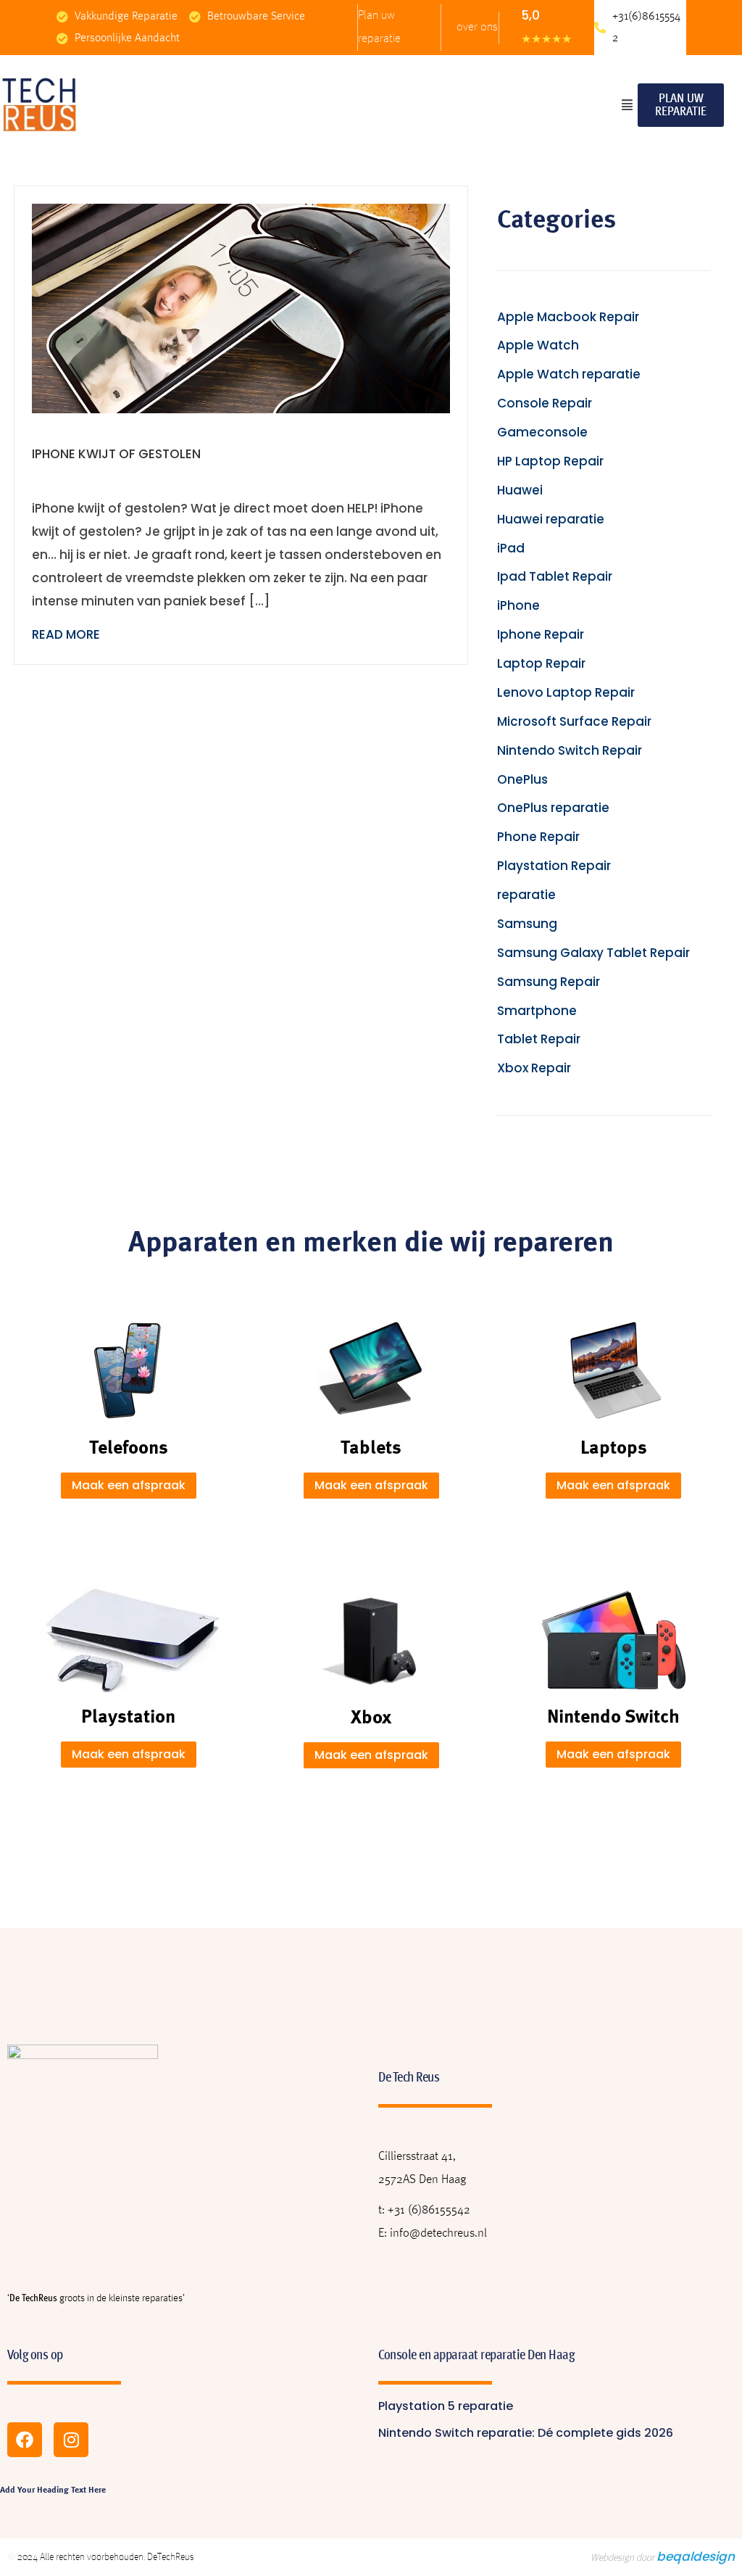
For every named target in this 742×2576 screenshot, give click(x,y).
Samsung (527, 924)
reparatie (526, 895)
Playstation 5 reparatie (446, 2406)
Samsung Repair (549, 982)
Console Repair (545, 403)
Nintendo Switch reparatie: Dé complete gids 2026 (526, 2433)
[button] (627, 105)
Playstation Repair (554, 866)
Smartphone (537, 1011)
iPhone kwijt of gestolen (116, 454)
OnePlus (522, 779)
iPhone (518, 605)
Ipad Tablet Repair (555, 576)
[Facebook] (25, 2440)
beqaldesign (696, 2556)
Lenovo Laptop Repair (566, 692)
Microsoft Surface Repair (574, 721)
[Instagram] (71, 2440)
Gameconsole (542, 432)
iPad (511, 548)
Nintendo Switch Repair (570, 750)
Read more (66, 634)
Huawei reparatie (551, 519)
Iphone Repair (541, 634)
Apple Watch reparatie (569, 374)
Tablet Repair (539, 1039)
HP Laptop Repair (550, 461)
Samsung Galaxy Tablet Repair (593, 953)
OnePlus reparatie (553, 808)
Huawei (520, 490)
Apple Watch (538, 345)
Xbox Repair (534, 1068)
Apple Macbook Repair (568, 317)
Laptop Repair (541, 663)
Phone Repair (538, 837)
